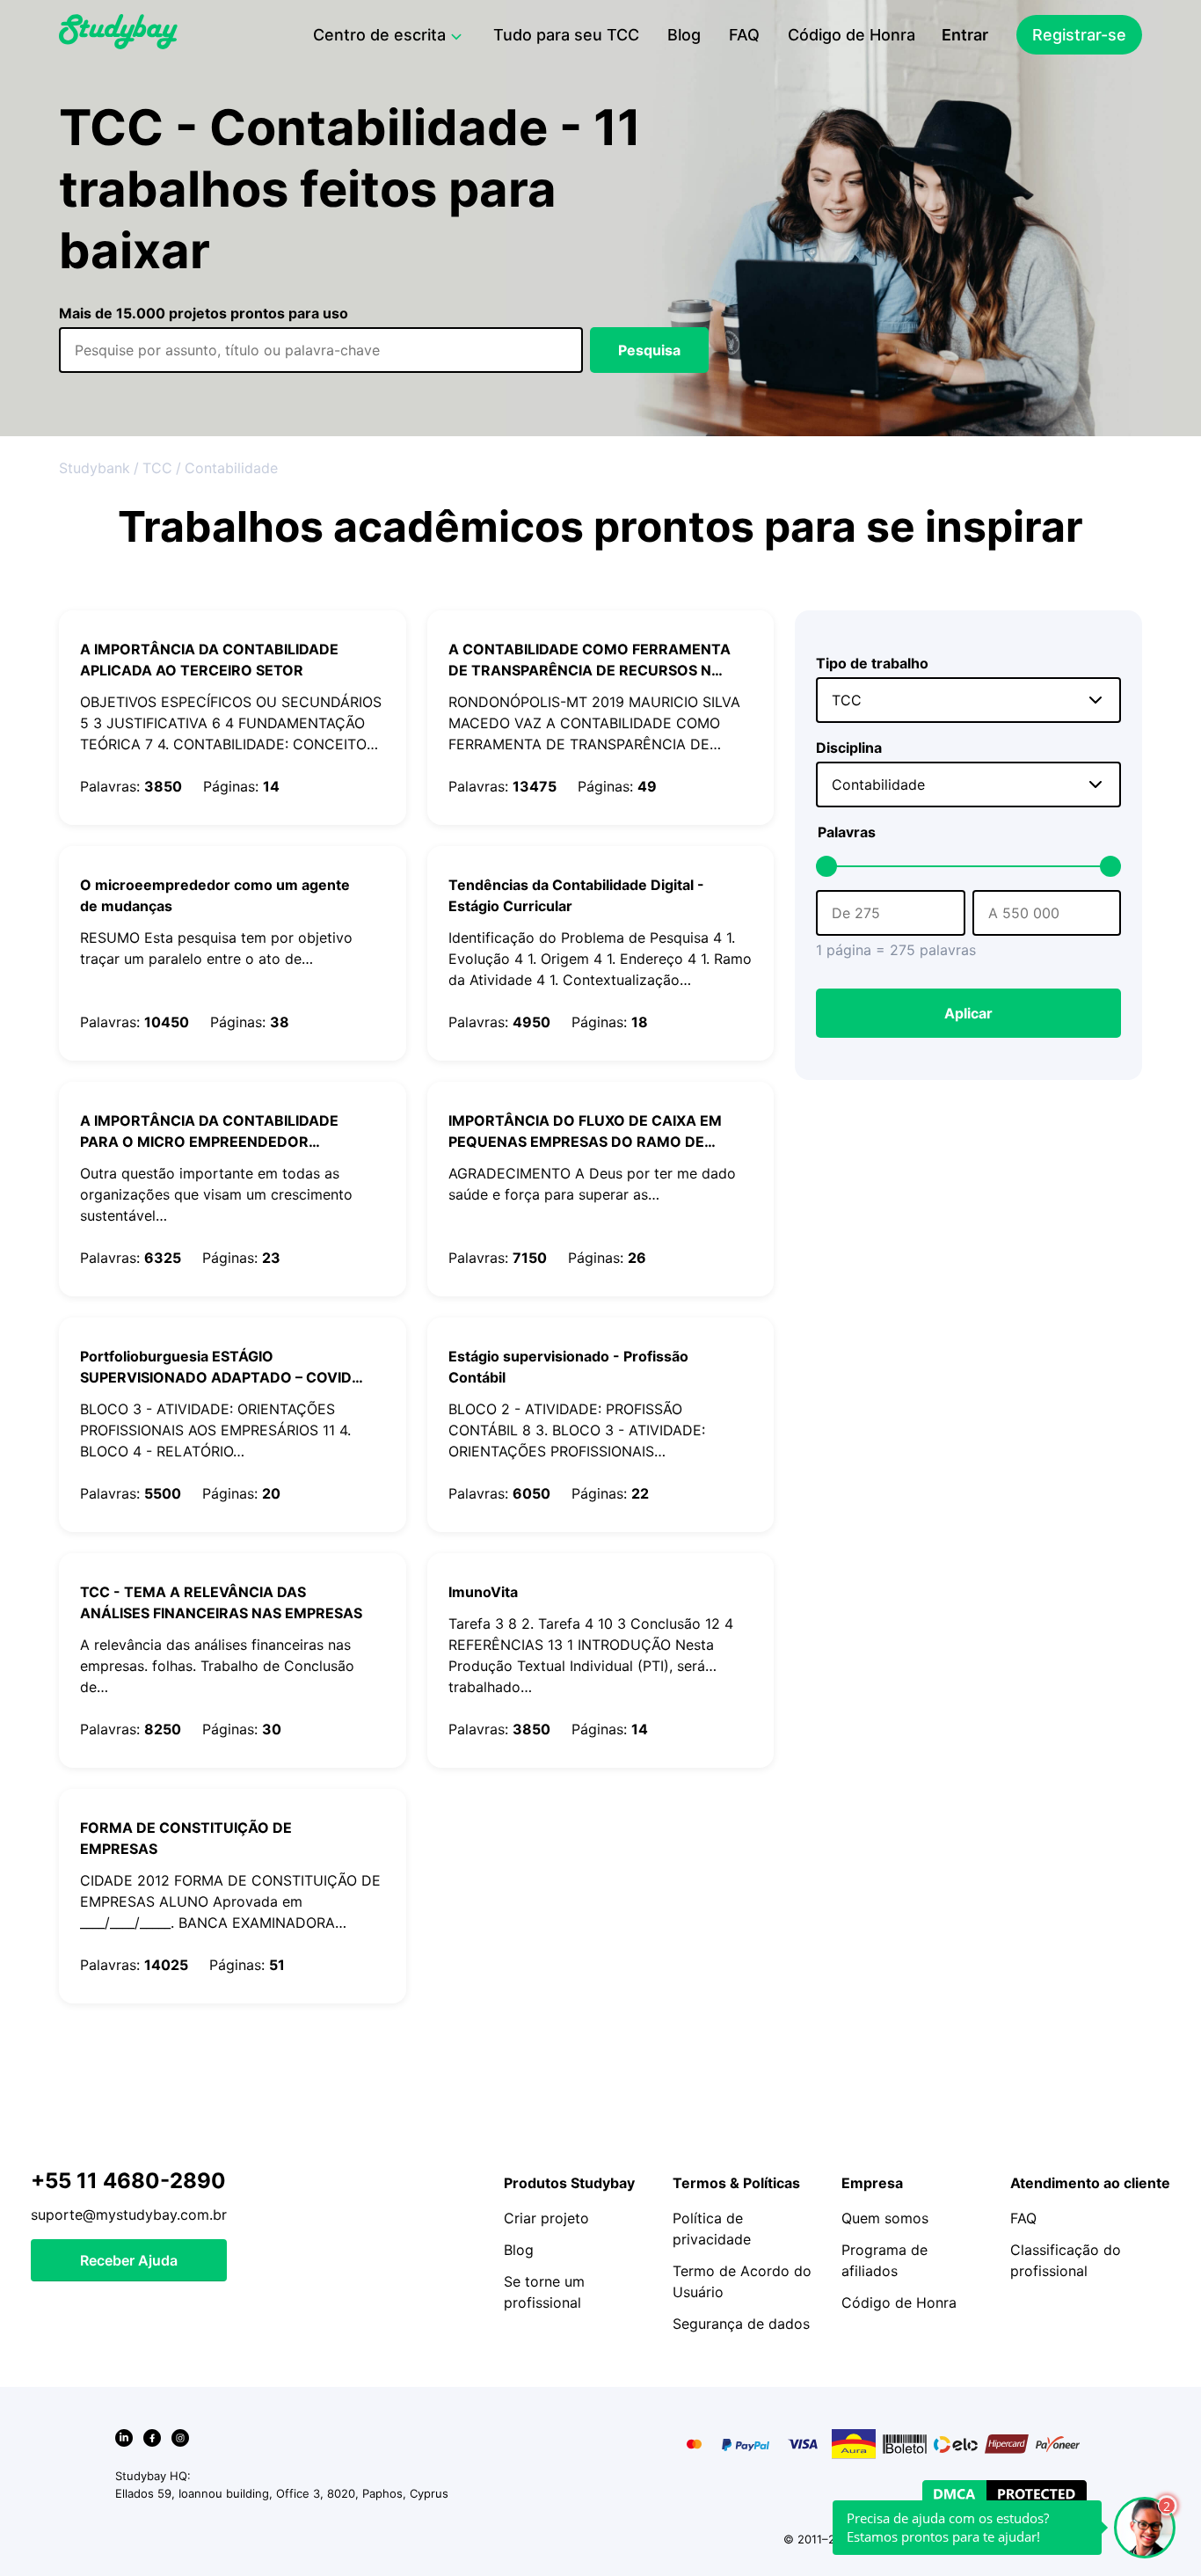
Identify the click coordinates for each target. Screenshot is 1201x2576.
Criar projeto (546, 2218)
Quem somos (885, 2218)
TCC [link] (157, 468)
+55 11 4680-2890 (128, 2181)
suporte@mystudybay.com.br (129, 2215)
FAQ (744, 35)
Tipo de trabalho (872, 663)
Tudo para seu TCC (566, 35)
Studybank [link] (95, 468)
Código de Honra (852, 35)
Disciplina (849, 748)
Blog (684, 35)
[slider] (826, 866)
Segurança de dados (741, 2324)
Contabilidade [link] (231, 468)
